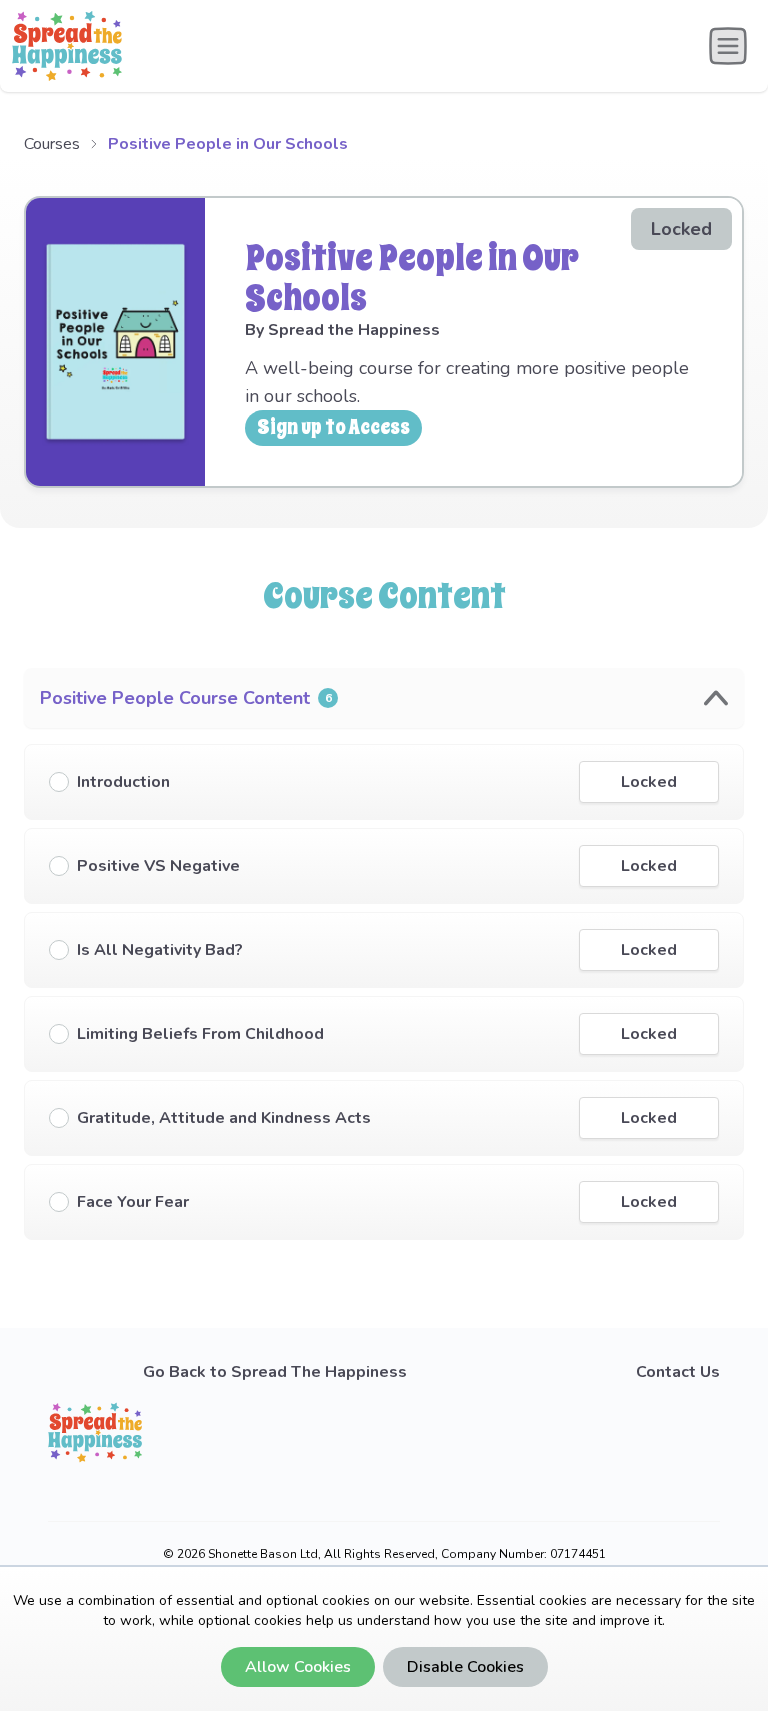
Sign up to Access (333, 427)
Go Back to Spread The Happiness (275, 1372)
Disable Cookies (465, 1667)
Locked (649, 782)
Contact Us (678, 1372)
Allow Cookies (298, 1667)
